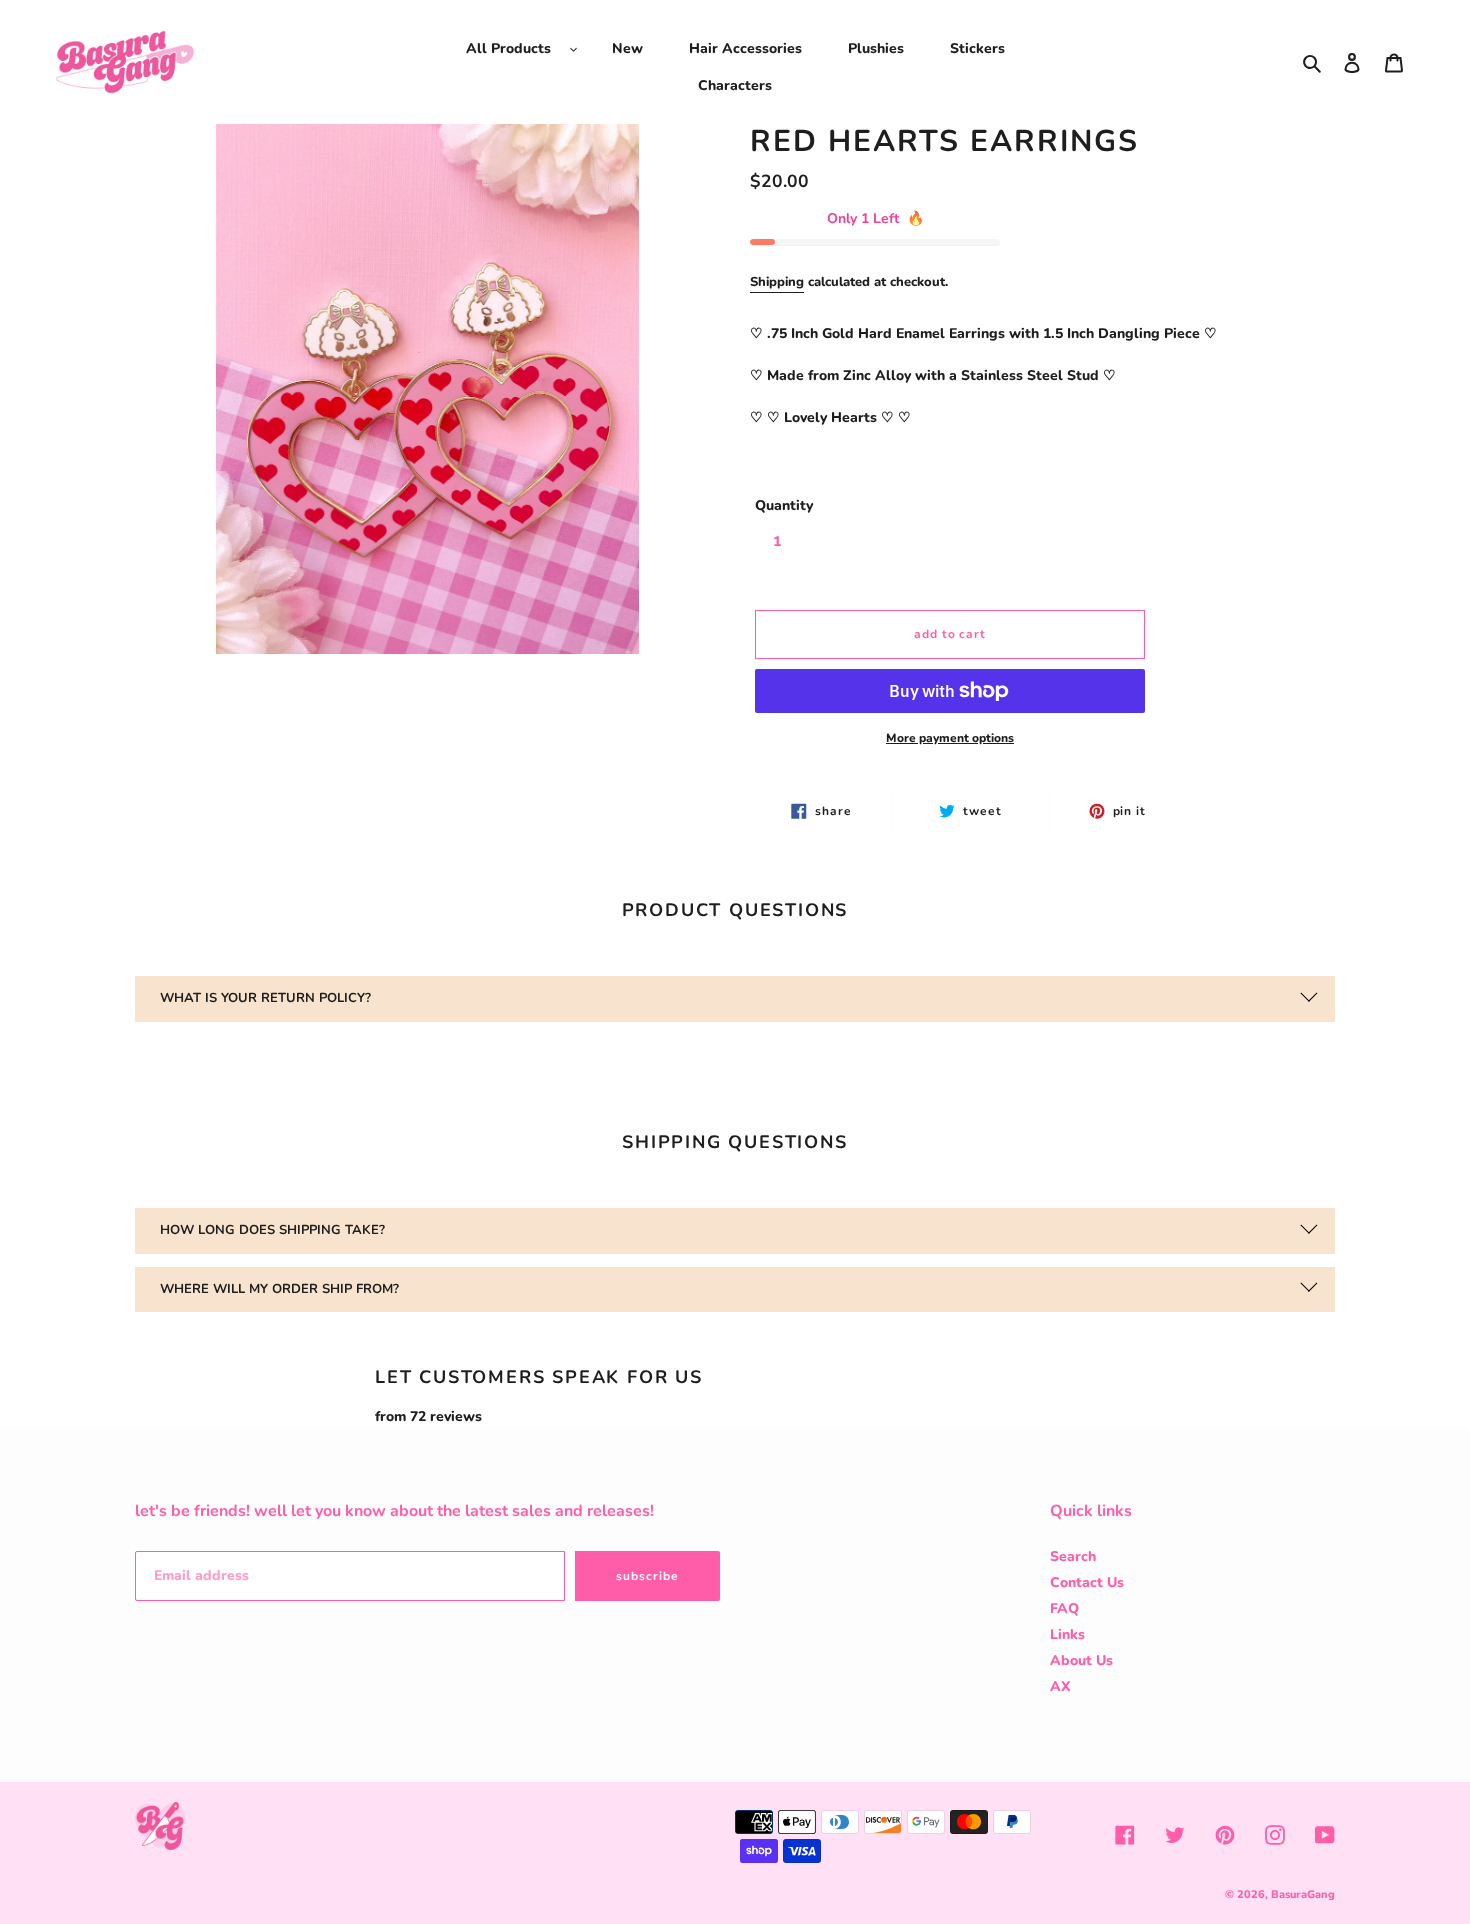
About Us (1081, 1660)
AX (1060, 1686)
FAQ (1064, 1608)
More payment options (950, 738)
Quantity (784, 505)
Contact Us (1087, 1582)
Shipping (777, 282)
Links (1067, 1634)
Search (1073, 1556)
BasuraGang (1303, 1894)
